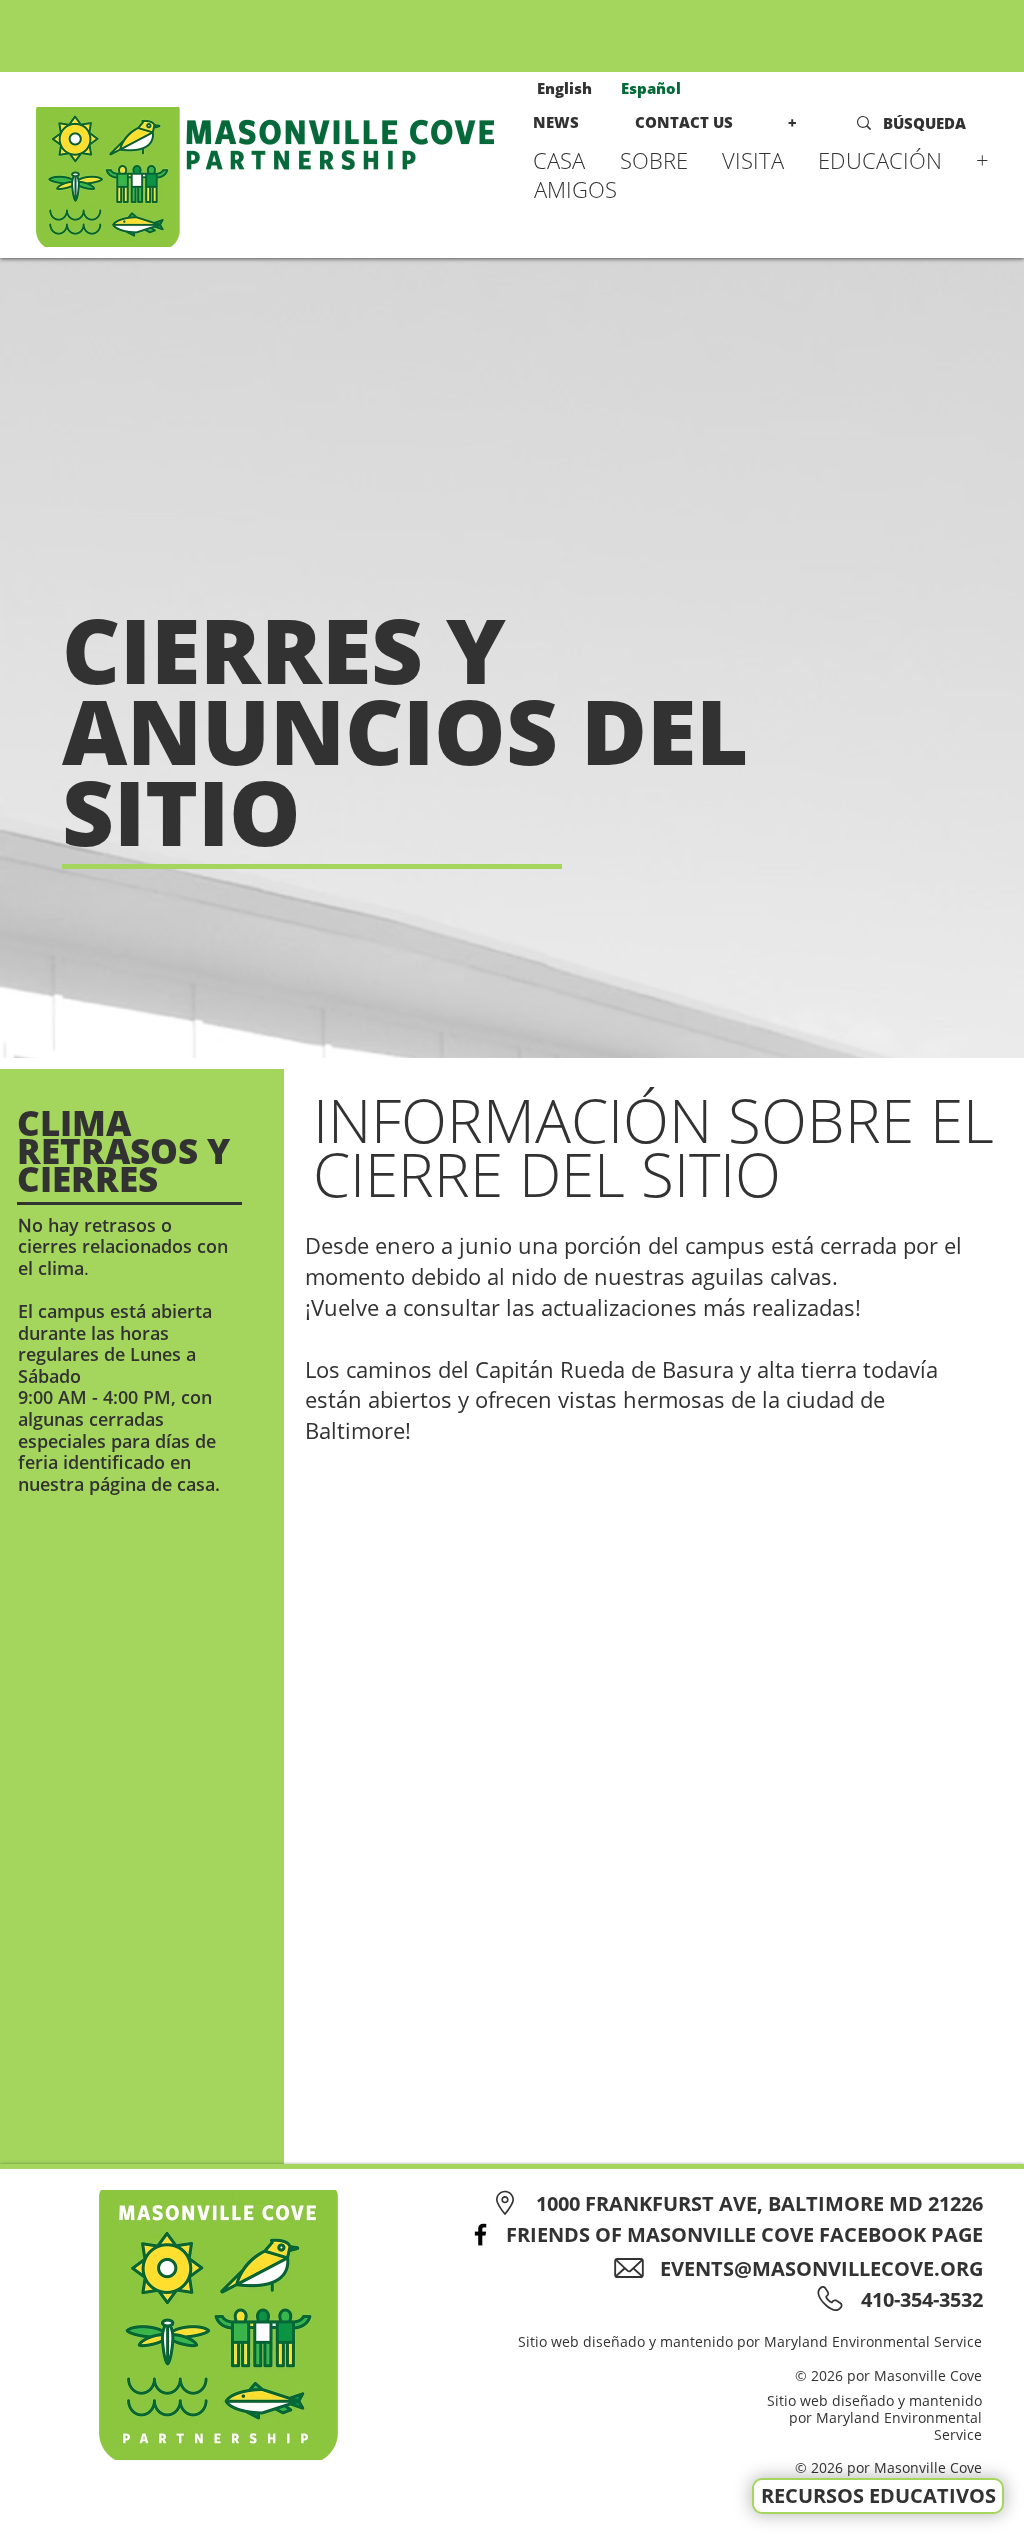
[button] (661, 160)
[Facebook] (480, 2234)
